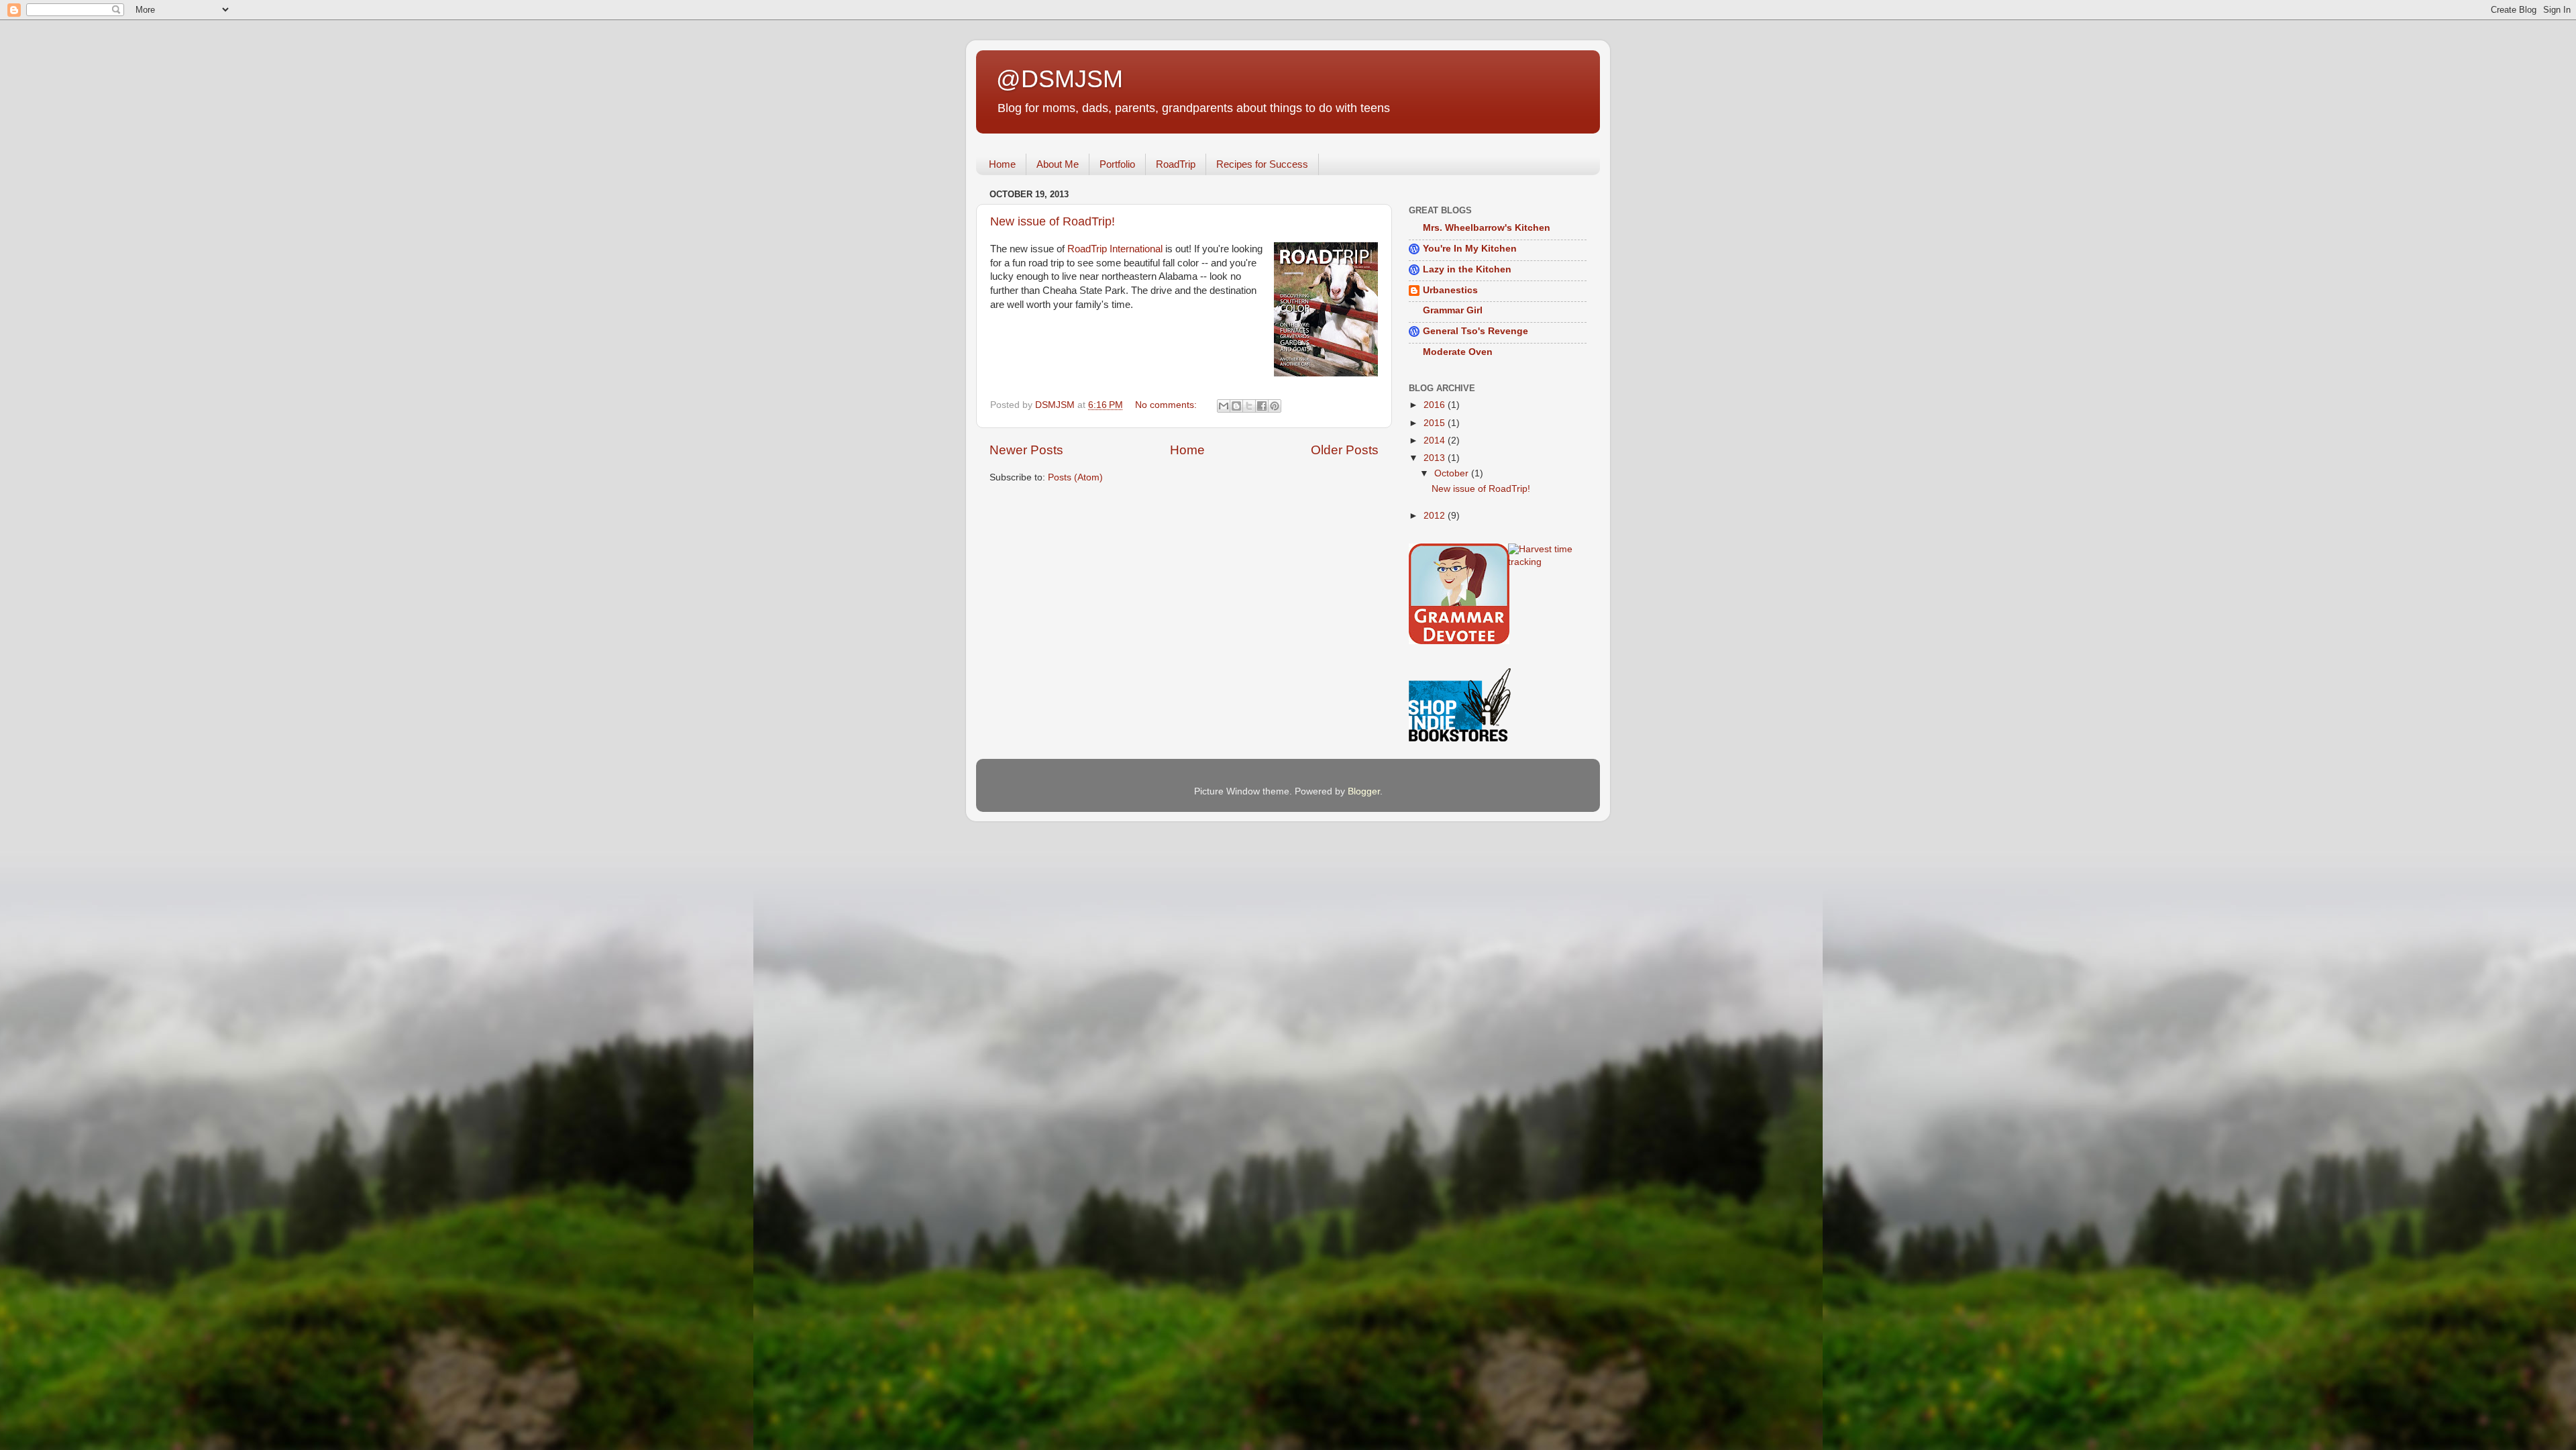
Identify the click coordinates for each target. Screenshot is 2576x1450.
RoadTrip (1176, 164)
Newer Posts (1026, 450)
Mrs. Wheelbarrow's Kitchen (1487, 228)
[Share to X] (1249, 406)
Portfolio (1117, 164)
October (1453, 473)
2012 (1436, 516)
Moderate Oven (1458, 352)
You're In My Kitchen (1470, 249)
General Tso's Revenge (1475, 331)
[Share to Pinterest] (1275, 406)
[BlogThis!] (1236, 406)
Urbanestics (1450, 290)
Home (1002, 164)
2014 (1436, 441)
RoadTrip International (1115, 249)
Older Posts (1345, 450)
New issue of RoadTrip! (1053, 221)
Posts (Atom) (1075, 477)
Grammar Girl (1453, 310)
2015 (1436, 423)
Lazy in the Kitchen (1467, 269)
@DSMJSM (1060, 79)
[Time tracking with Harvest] (1548, 562)
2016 (1436, 405)
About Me (1058, 164)
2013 (1436, 458)
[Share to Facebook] (1262, 406)
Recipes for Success (1262, 164)
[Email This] (1224, 406)
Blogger (1364, 791)
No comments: (1167, 405)
